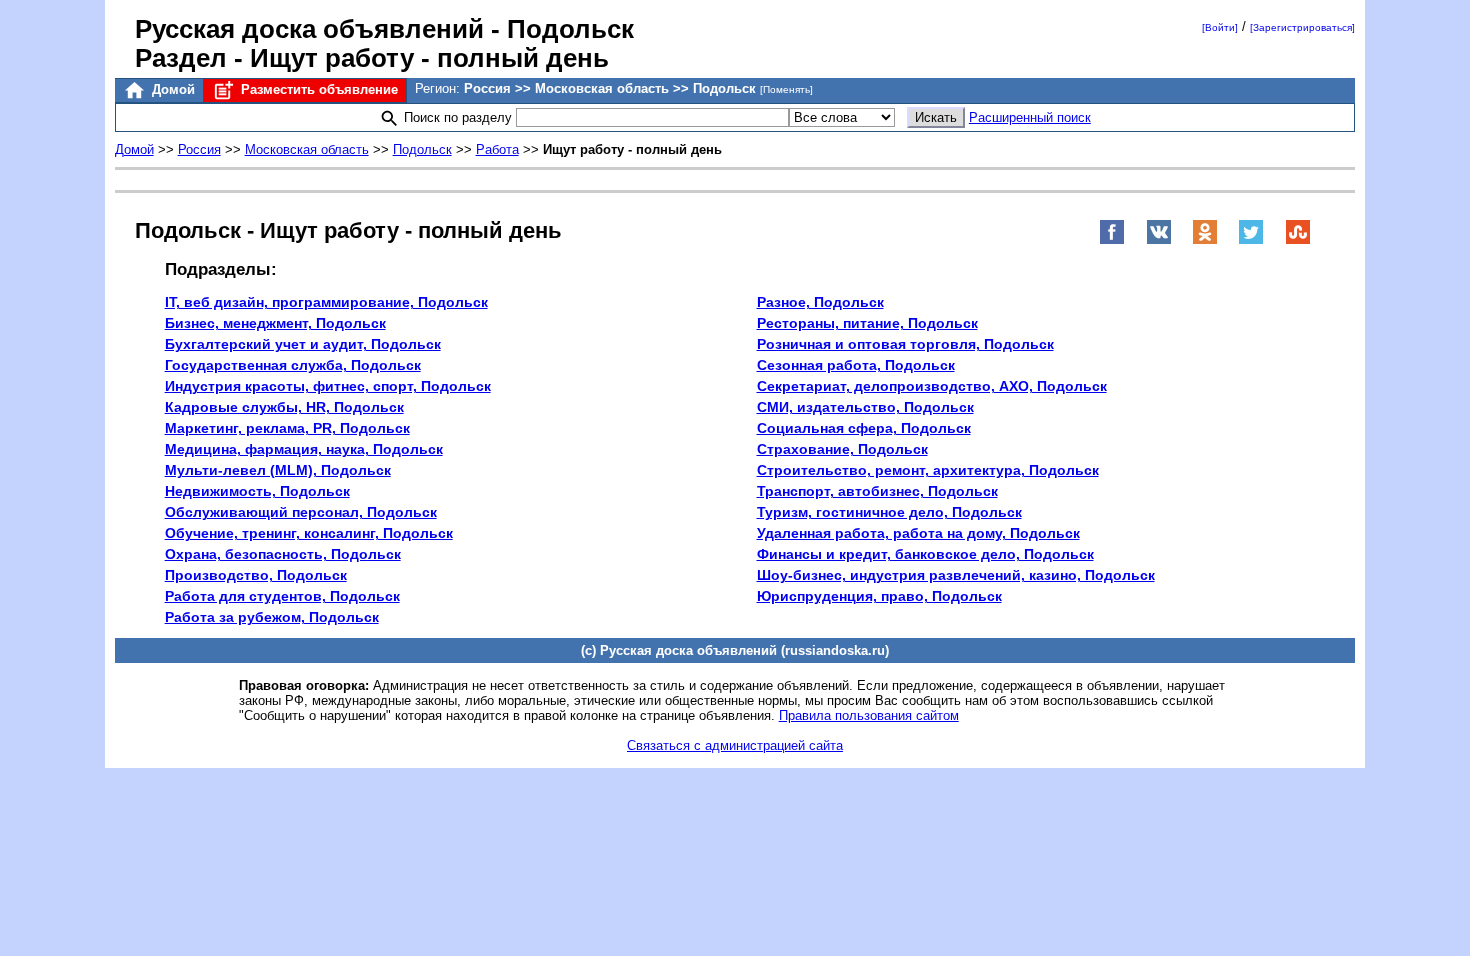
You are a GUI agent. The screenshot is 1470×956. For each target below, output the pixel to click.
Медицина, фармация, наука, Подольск (304, 449)
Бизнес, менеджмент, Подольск (275, 323)
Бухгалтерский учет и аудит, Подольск (303, 344)
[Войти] (1220, 27)
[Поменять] (786, 89)
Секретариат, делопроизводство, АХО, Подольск (932, 386)
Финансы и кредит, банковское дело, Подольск (925, 554)
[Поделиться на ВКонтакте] (1159, 240)
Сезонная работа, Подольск (856, 365)
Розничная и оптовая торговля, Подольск (905, 344)
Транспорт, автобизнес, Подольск (877, 491)
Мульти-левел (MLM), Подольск (278, 470)
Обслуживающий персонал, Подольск (301, 512)
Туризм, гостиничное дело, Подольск (889, 512)
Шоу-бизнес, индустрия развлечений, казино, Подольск (956, 575)
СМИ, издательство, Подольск (865, 407)
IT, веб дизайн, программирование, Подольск (326, 302)
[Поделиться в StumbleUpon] (1298, 240)
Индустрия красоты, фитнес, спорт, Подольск (328, 386)
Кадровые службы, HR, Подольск (284, 407)
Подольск (422, 149)
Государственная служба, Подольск (293, 365)
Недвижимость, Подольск (257, 491)
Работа (497, 149)
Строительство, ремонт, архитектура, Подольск (928, 470)
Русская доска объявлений (309, 29)
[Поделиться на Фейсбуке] (1112, 240)
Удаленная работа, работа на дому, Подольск (918, 533)
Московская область (307, 149)
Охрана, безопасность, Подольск (283, 554)
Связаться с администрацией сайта (735, 745)
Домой (171, 89)
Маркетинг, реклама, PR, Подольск (287, 428)
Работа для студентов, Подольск (282, 596)
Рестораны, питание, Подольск (867, 323)
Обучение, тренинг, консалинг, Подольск (309, 533)
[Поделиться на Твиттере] (1251, 240)
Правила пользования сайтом (869, 715)
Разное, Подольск (820, 302)
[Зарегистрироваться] (1302, 27)
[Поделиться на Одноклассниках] (1205, 240)
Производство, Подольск (256, 575)
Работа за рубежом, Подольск (272, 617)
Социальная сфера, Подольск (864, 428)
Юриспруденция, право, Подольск (879, 596)
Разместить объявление (317, 89)
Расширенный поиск (1030, 117)
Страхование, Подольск (842, 449)
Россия (199, 149)
